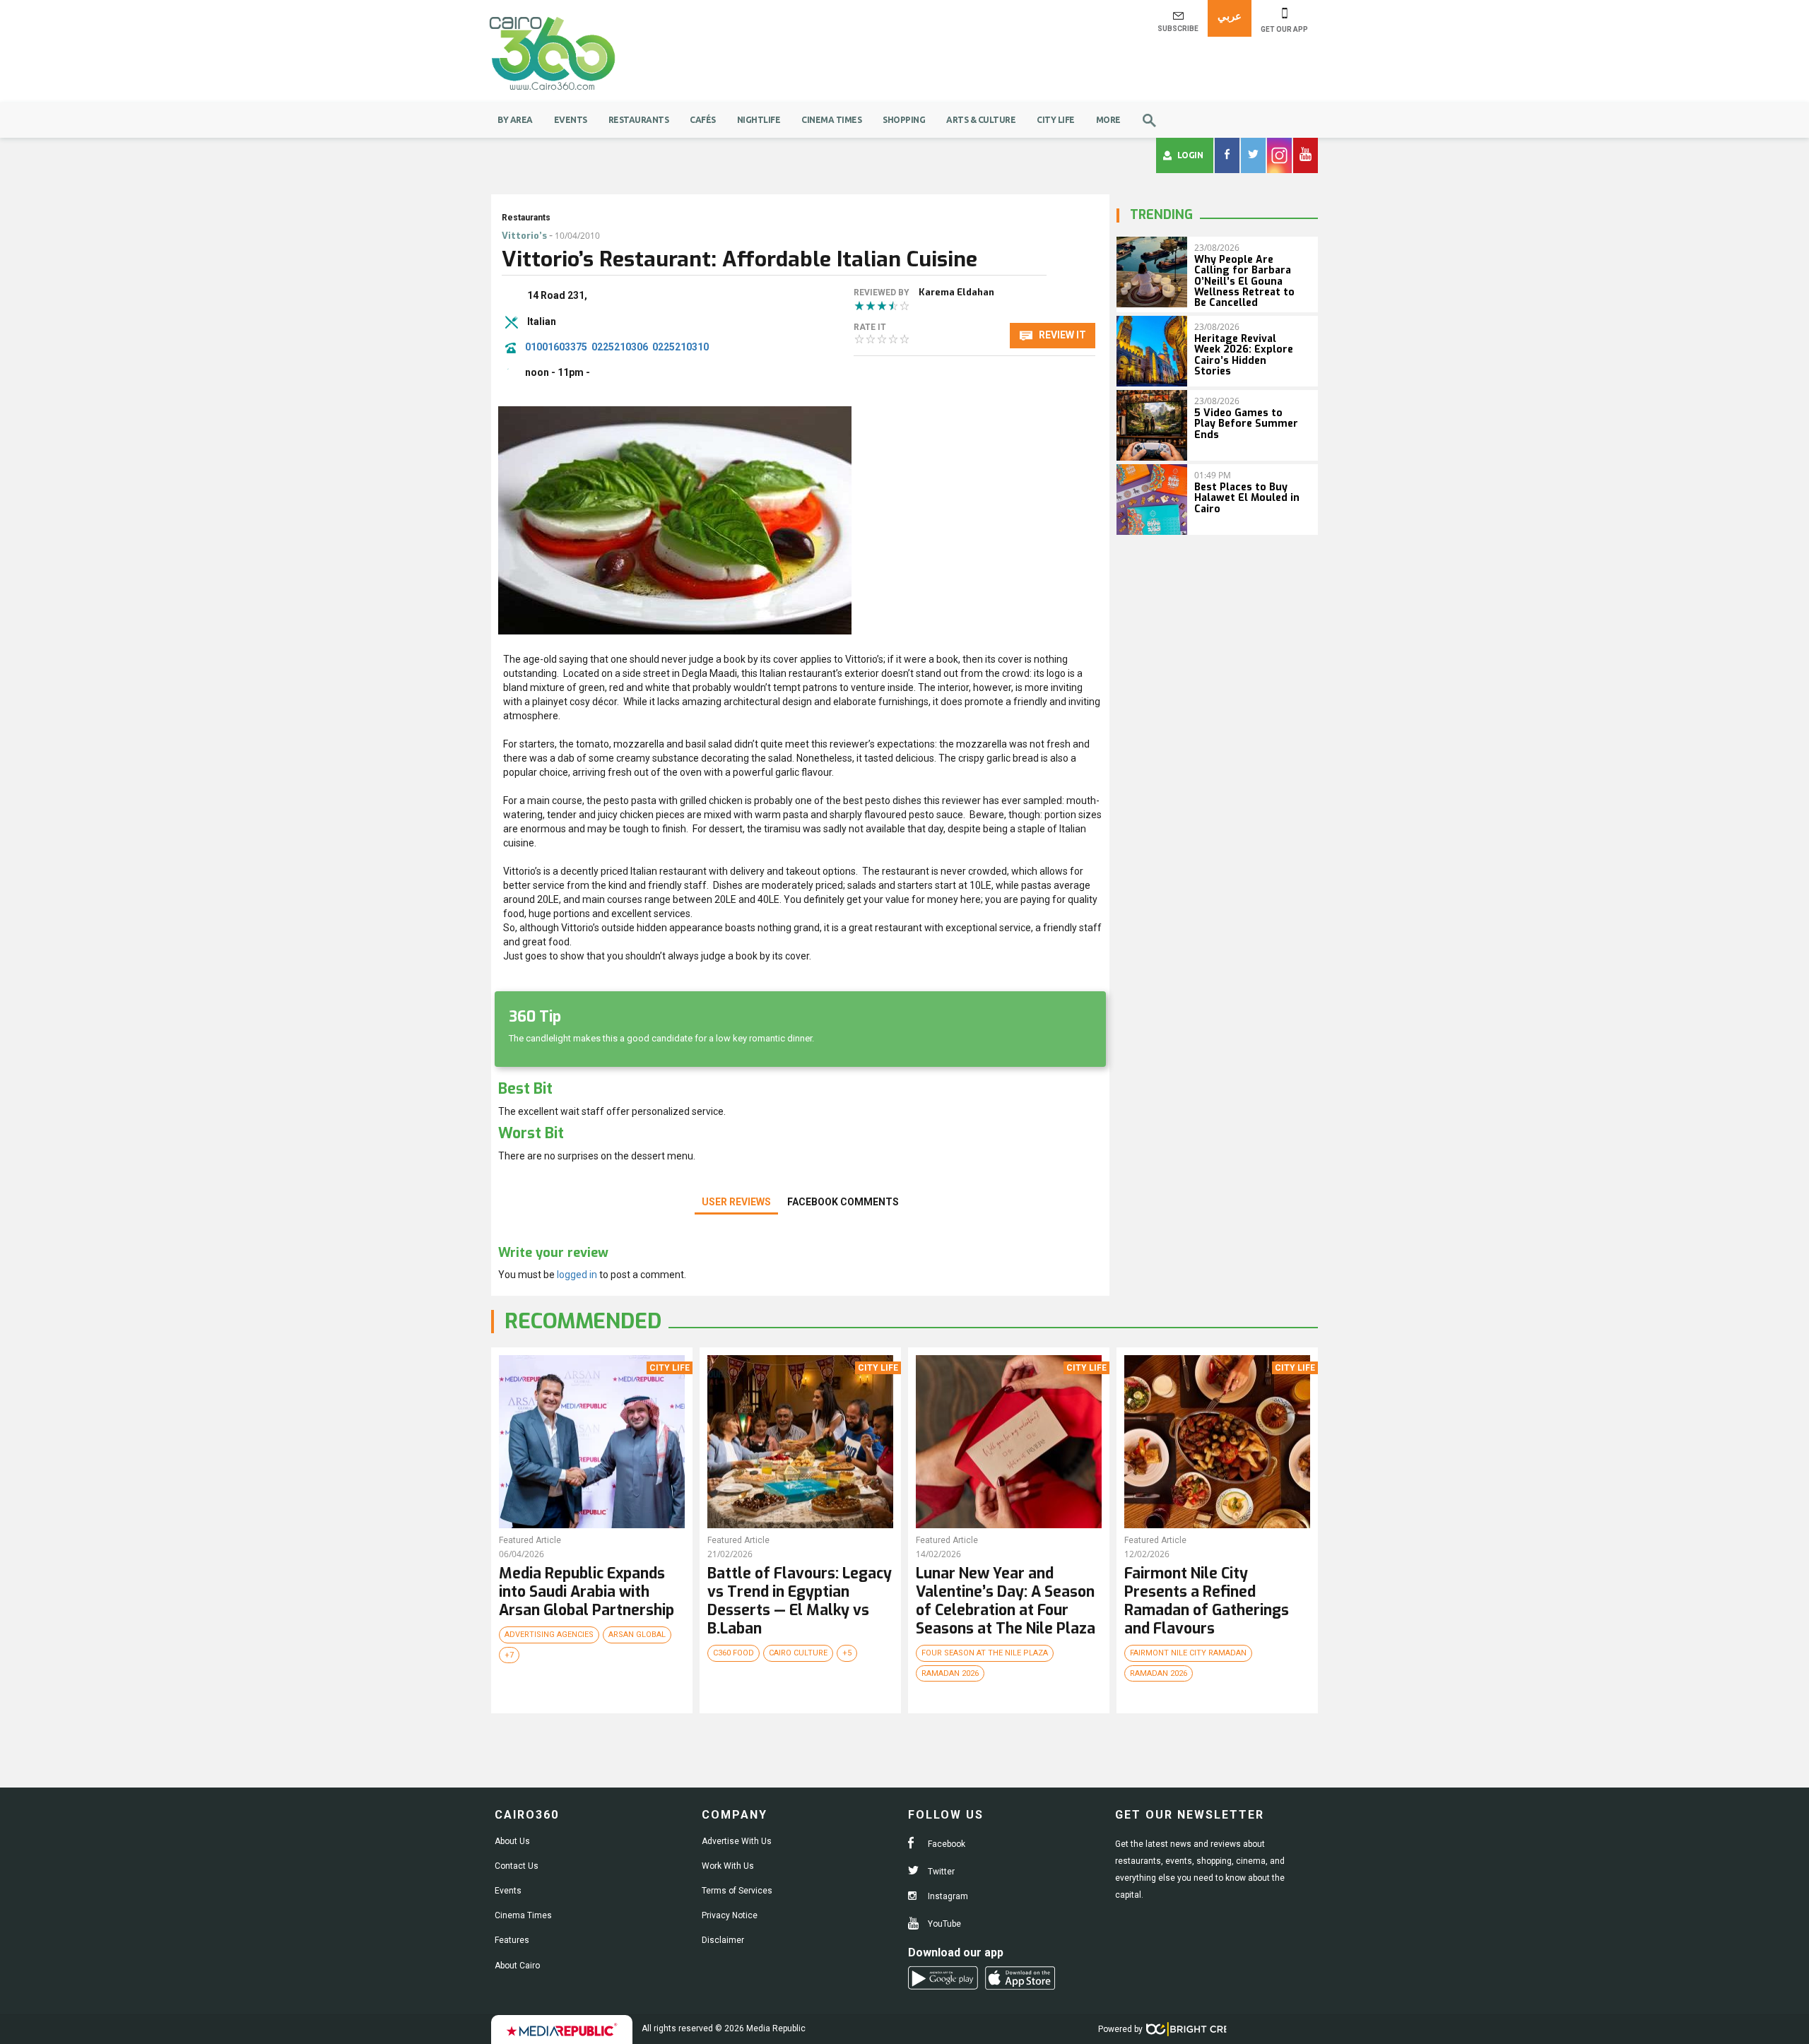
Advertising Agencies (549, 1635)
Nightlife (759, 120)
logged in (577, 1275)
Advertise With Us (737, 1841)
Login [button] (1190, 155)
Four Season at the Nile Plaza (985, 1653)
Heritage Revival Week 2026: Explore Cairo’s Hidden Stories (1244, 355)
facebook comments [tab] (843, 1202)
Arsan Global (637, 1635)
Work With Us (728, 1866)
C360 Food (733, 1653)
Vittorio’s (524, 236)
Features (512, 1940)
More (1108, 120)
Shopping (904, 120)
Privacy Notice (730, 1915)
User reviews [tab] (736, 1202)
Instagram (947, 1896)
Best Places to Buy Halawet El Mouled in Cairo (1247, 498)
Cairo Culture (798, 1653)
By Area (515, 120)
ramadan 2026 (950, 1673)
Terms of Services (737, 1891)
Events (571, 120)
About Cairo (517, 1966)
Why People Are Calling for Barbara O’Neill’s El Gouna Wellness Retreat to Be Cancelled (1244, 282)
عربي (1230, 16)
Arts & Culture (981, 120)
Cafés (703, 120)
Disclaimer (723, 1940)
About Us (512, 1841)
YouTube (943, 1924)
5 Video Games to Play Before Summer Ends (1246, 424)
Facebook (945, 1844)
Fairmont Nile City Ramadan (1188, 1653)
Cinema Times (831, 120)
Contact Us (517, 1866)
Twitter (940, 1872)
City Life (1056, 120)
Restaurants (639, 120)
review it (1061, 335)
